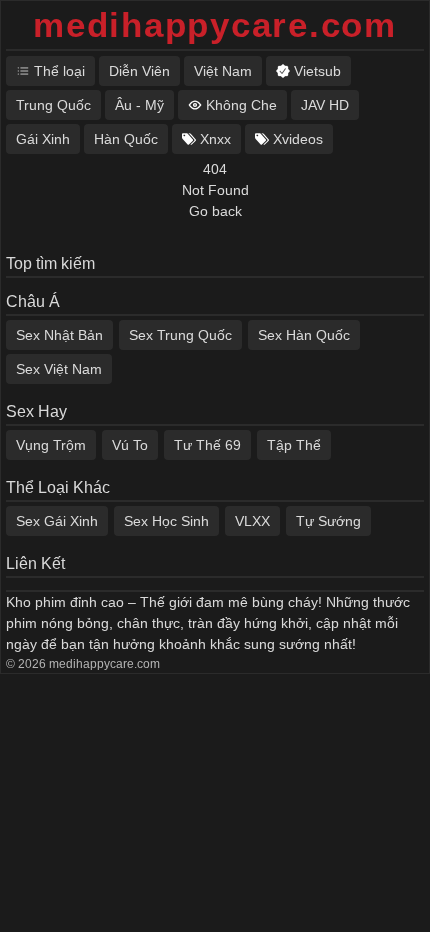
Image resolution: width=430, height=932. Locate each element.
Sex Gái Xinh (57, 521)
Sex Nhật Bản (59, 335)
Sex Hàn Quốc (304, 335)
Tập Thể (294, 445)
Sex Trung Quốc (180, 335)
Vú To (130, 445)
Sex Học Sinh (166, 521)
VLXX (252, 521)
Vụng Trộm (51, 445)
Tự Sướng (328, 521)
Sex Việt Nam (59, 369)
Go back (215, 211)
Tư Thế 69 (207, 445)
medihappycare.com (215, 24)
